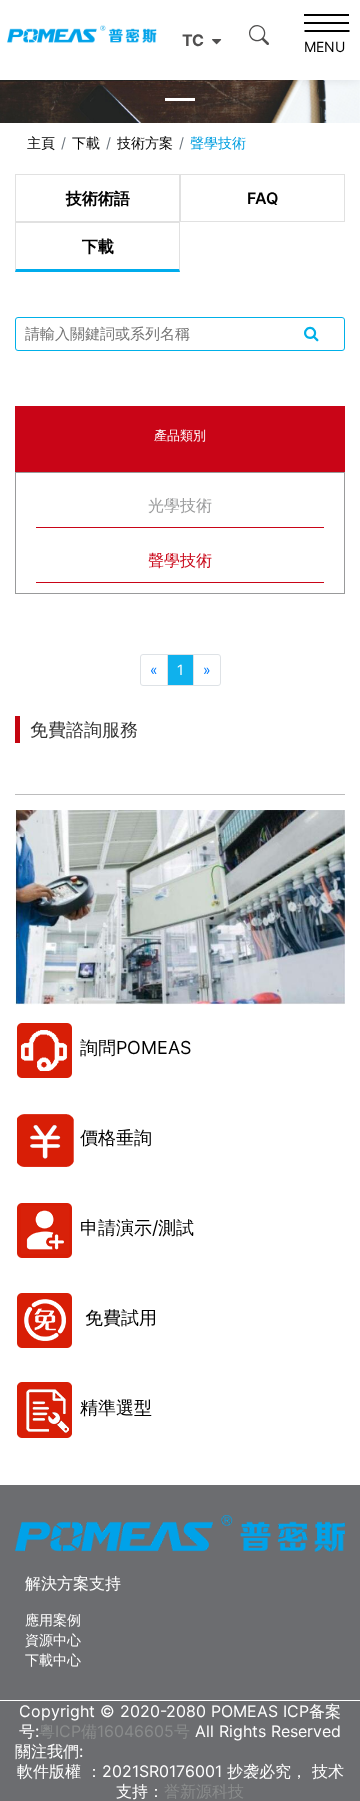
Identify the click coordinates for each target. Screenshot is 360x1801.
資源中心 (53, 1639)
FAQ (262, 198)
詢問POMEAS (135, 1047)
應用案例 (53, 1619)
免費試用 (118, 1317)
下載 (86, 142)
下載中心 (53, 1659)
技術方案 (145, 142)
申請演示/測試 (137, 1227)
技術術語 (98, 198)
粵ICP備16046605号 (114, 1731)
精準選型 (116, 1407)
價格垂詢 (116, 1137)
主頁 (41, 142)
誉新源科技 (204, 1791)
